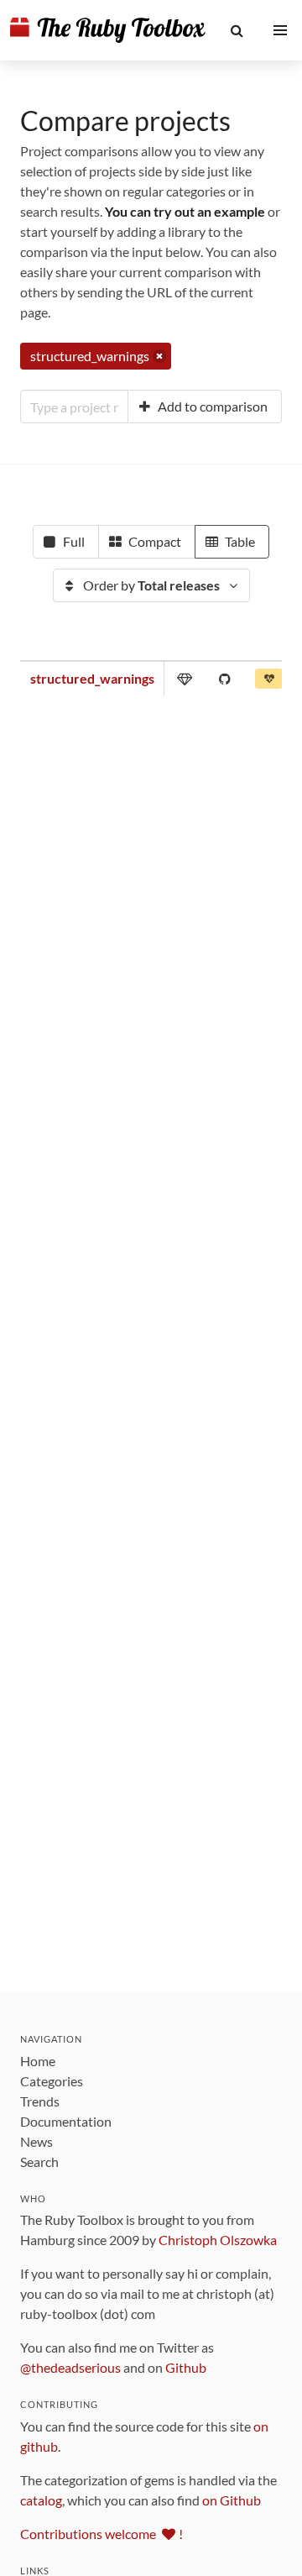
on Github (232, 2500)
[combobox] (74, 407)
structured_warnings (92, 678)
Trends (40, 2101)
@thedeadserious (70, 2367)
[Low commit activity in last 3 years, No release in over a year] (269, 682)
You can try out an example (185, 211)
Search (39, 2162)
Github (186, 2367)
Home (38, 2061)
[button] (237, 30)
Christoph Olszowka (218, 2240)
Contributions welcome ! (102, 2534)
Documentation (66, 2121)
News (36, 2141)
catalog (41, 2500)
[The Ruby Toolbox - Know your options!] (108, 30)
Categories (52, 2081)
